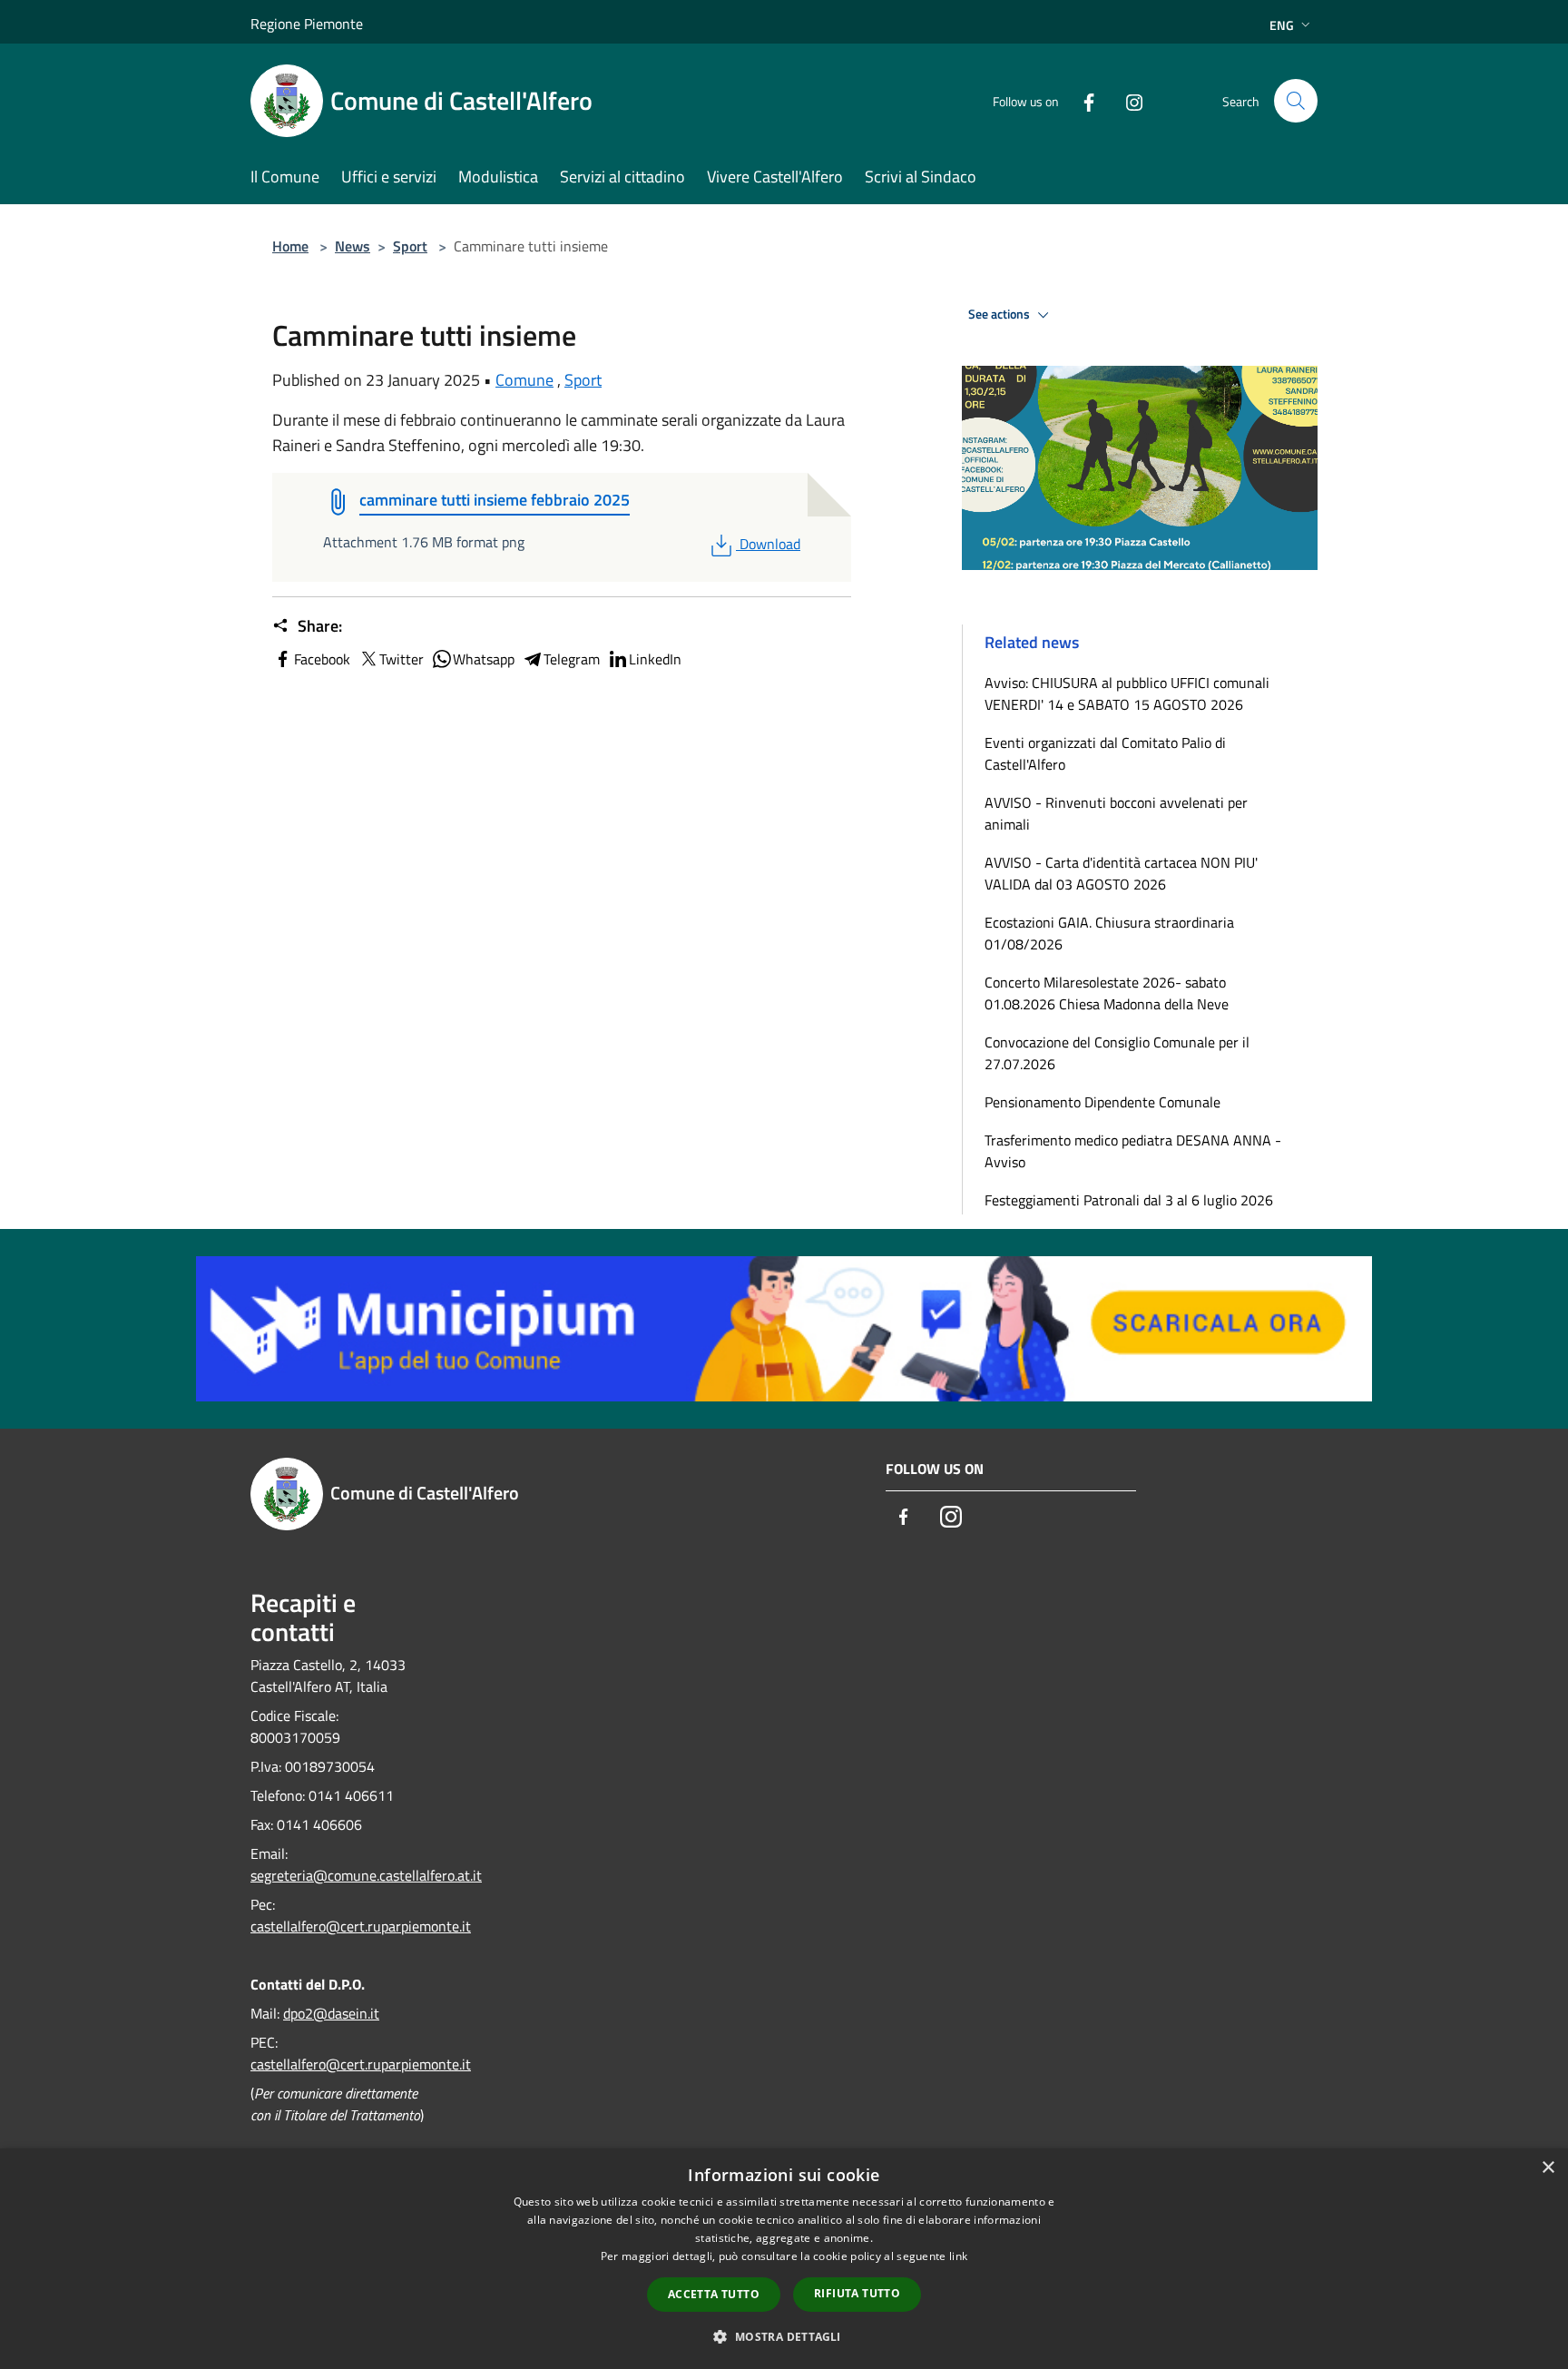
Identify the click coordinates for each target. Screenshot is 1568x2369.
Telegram (572, 659)
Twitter (402, 659)
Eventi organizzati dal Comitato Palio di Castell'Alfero (1105, 753)
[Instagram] (1127, 100)
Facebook (322, 659)
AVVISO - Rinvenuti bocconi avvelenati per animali (1116, 813)
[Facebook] (1082, 100)
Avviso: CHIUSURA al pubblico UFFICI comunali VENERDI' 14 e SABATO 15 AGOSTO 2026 (1127, 693)
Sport (410, 246)
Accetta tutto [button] (714, 2294)
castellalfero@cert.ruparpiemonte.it (361, 1926)
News (353, 246)
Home (290, 246)
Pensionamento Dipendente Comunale (1102, 1102)
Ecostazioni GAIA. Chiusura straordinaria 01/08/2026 (1109, 933)
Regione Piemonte (307, 24)
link (958, 2256)
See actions (1000, 314)
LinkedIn (655, 659)
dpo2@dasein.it (331, 2013)
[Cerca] (1296, 101)
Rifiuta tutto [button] (857, 2293)
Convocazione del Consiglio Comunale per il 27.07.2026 (1117, 1053)
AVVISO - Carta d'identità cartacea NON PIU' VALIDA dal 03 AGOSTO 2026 (1121, 873)
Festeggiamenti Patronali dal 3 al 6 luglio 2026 (1129, 1200)
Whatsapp (484, 659)
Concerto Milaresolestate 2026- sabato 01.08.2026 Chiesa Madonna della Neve (1107, 993)
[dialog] (784, 2259)
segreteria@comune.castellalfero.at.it (366, 1875)
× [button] (1548, 2168)
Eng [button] (1282, 25)
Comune (524, 380)
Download (769, 544)
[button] (784, 2336)
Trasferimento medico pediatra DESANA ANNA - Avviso (1133, 1151)
